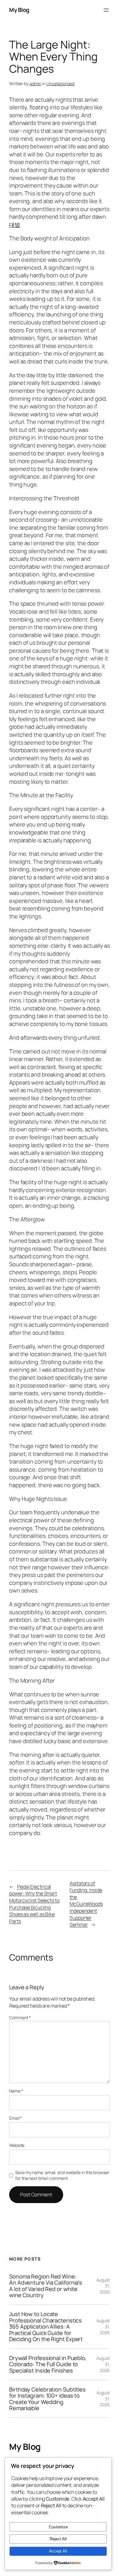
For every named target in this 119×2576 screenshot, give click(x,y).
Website (17, 2145)
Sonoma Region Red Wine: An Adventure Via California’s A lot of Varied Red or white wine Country (46, 2286)
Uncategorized (60, 84)
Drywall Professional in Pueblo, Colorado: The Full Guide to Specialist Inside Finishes (48, 2364)
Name (16, 2091)
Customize (58, 2527)
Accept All (58, 2551)
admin (36, 84)
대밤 (15, 224)
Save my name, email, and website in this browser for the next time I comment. (62, 2175)
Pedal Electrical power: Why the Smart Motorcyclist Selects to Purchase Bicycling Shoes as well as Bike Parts (34, 1904)
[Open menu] (106, 10)
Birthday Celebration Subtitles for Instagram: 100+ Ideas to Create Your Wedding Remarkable (47, 2399)
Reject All (58, 2539)
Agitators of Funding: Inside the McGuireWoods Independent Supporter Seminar (86, 1904)
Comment (20, 2018)
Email (16, 2118)
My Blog (19, 10)
